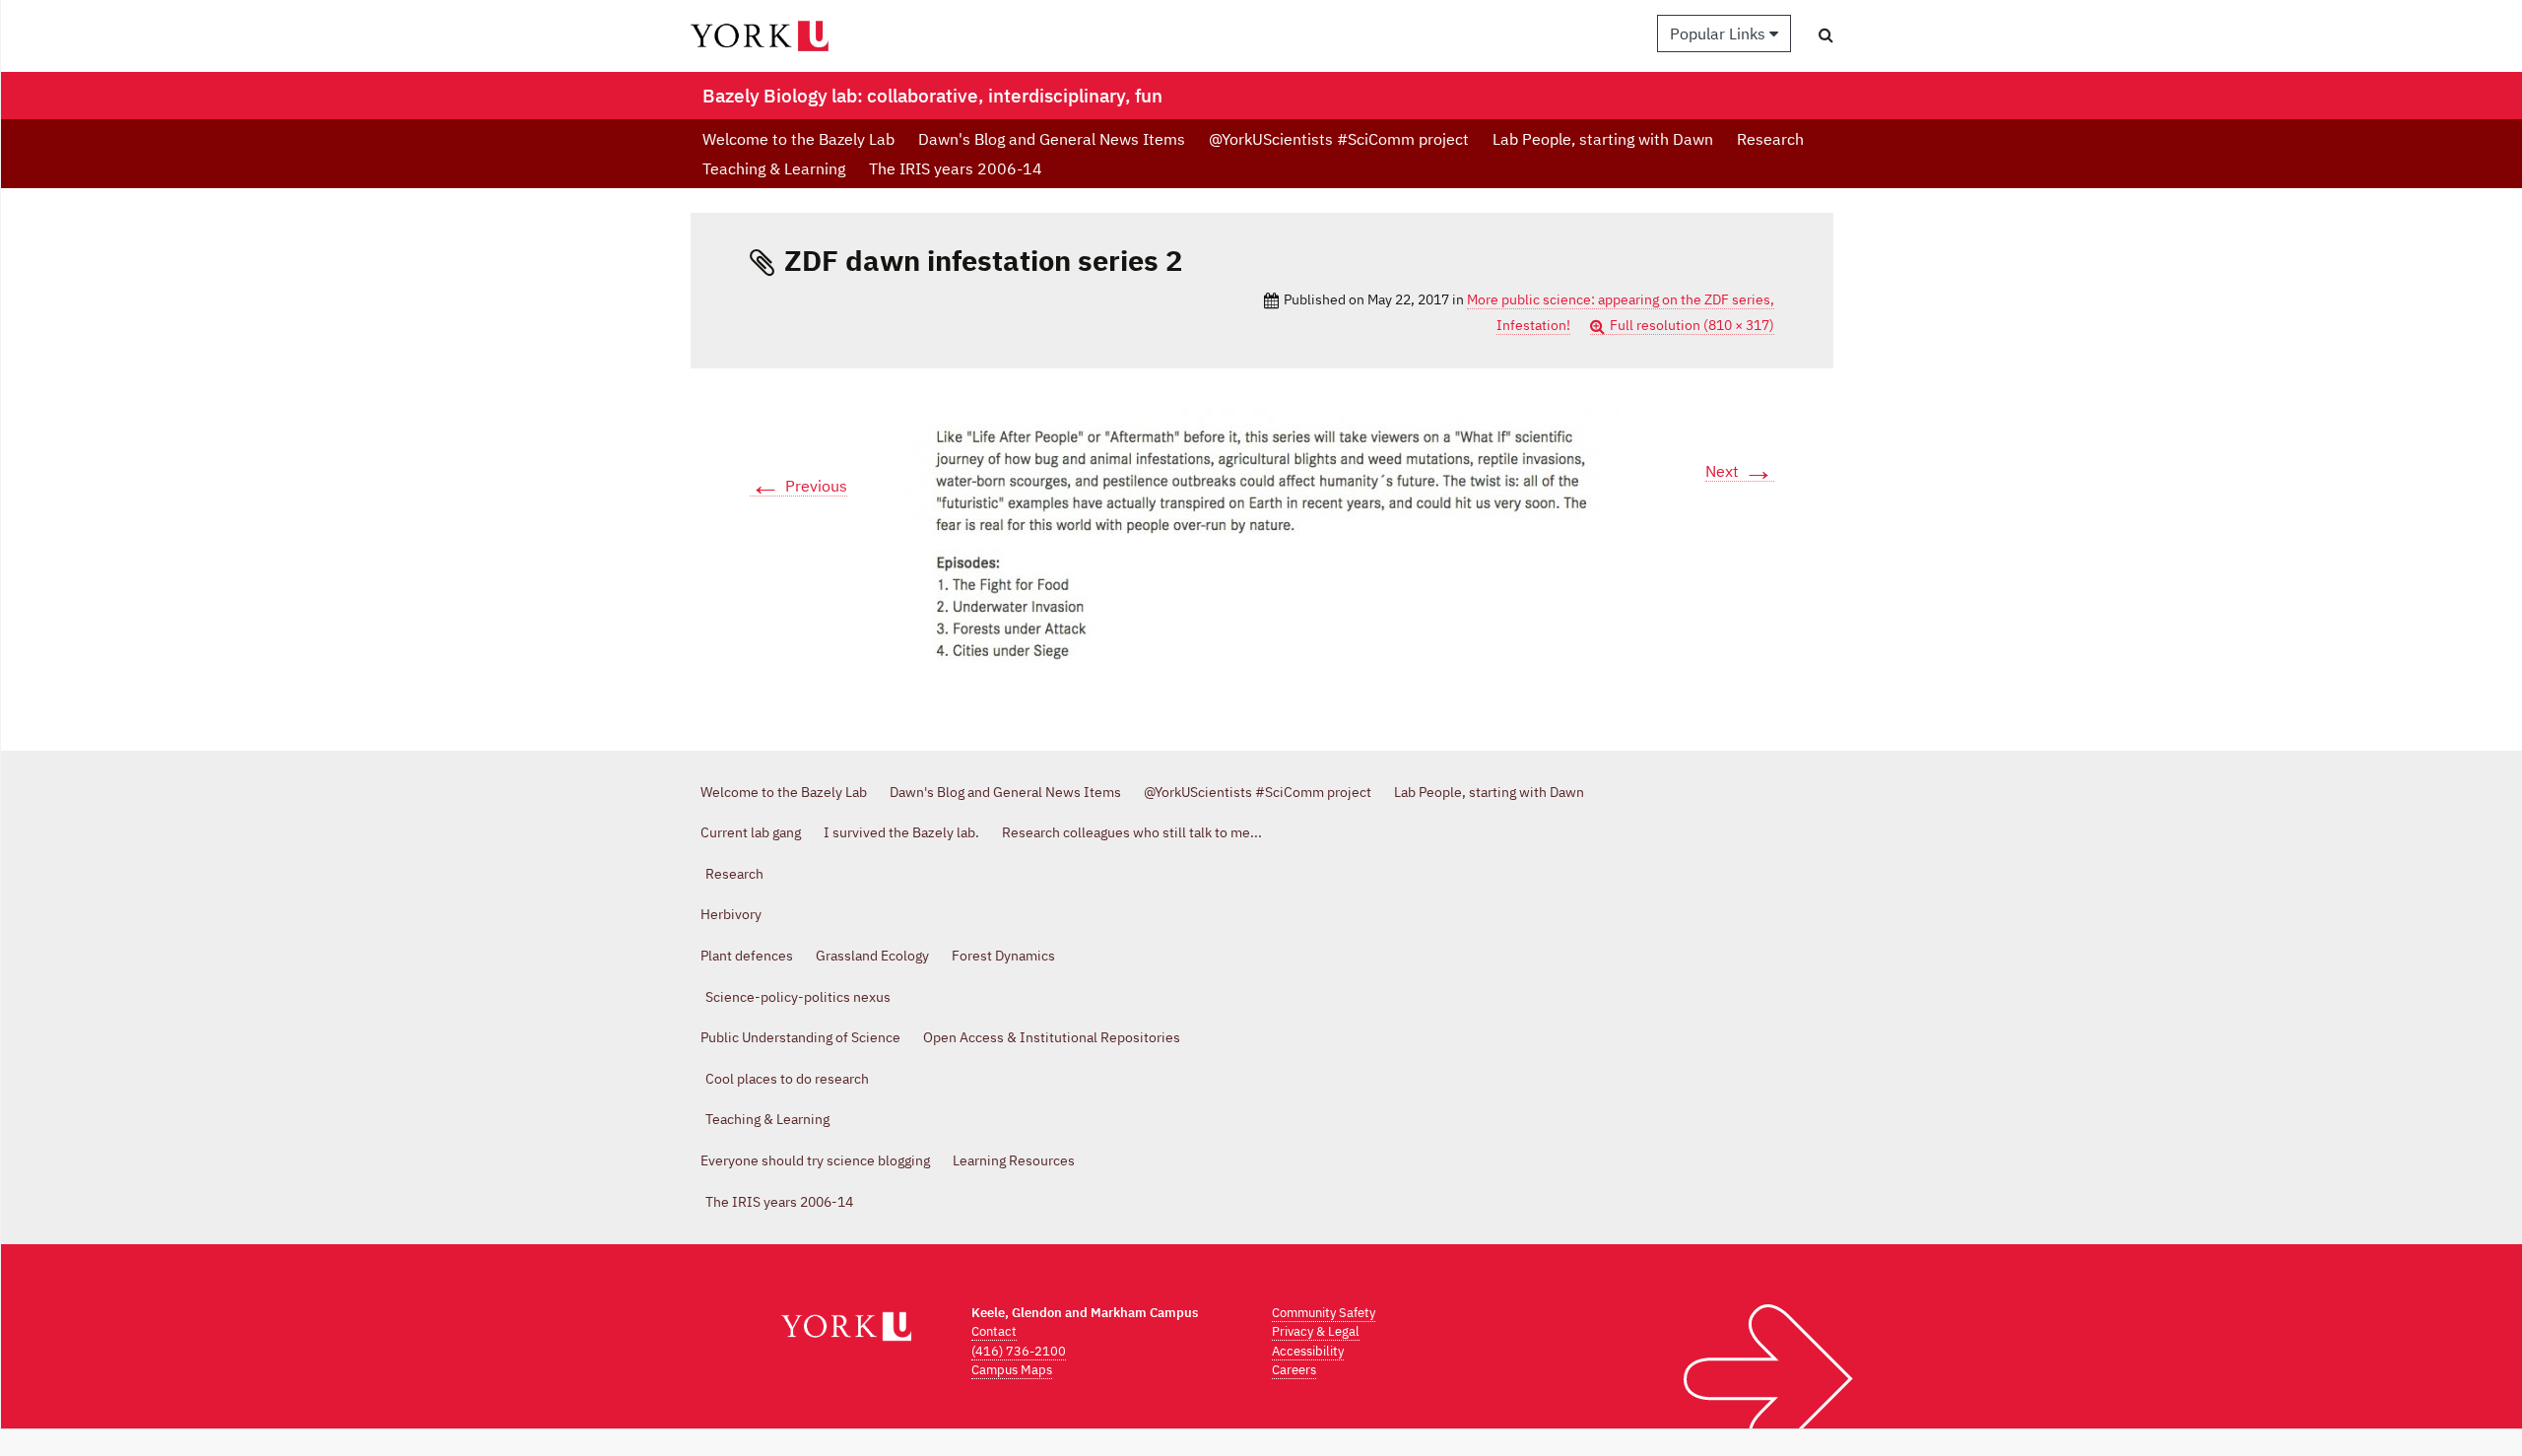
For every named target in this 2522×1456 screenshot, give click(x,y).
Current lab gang (751, 832)
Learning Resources (1014, 1160)
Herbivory (731, 914)
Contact (994, 1331)
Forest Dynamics (1003, 956)
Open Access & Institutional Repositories (1052, 1037)
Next (1740, 471)
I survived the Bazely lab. (901, 832)
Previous (798, 486)
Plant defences (747, 956)
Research (1770, 139)
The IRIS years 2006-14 (956, 168)
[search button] (1826, 34)
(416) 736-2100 (1019, 1351)
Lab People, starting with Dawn (1603, 139)
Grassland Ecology (872, 956)
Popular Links (1720, 33)
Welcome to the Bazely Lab (798, 139)
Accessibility (1308, 1351)
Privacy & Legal (1316, 1331)
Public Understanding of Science (800, 1037)
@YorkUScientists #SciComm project (1339, 139)
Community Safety (1324, 1313)
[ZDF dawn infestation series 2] (1262, 545)
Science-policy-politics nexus (798, 997)
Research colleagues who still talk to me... (1132, 832)
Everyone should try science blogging (815, 1160)
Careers (1294, 1370)
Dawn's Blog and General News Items (1052, 139)
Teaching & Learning (774, 168)
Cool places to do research (787, 1079)
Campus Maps (1012, 1370)
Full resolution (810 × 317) (1692, 325)
